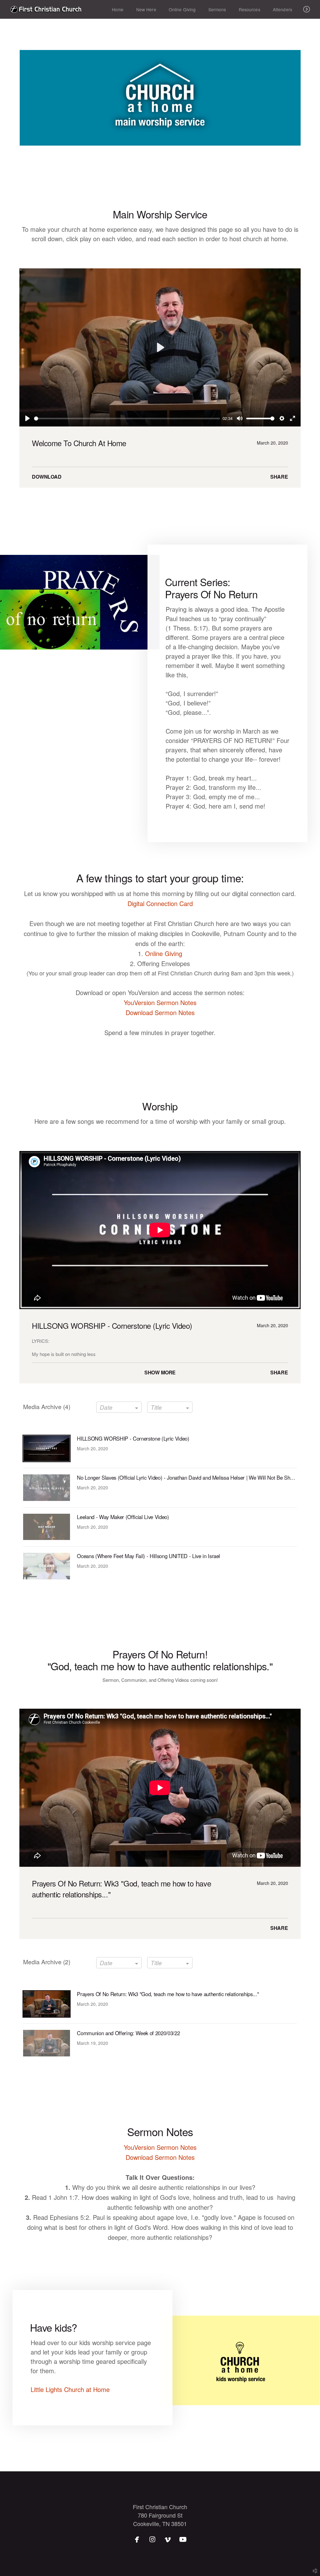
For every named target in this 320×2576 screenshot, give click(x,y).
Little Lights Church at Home (70, 2389)
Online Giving (164, 953)
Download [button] (47, 477)
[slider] (127, 419)
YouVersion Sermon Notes (160, 1002)
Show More (160, 1372)
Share (279, 477)
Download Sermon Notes (160, 1012)
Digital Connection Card (160, 903)
